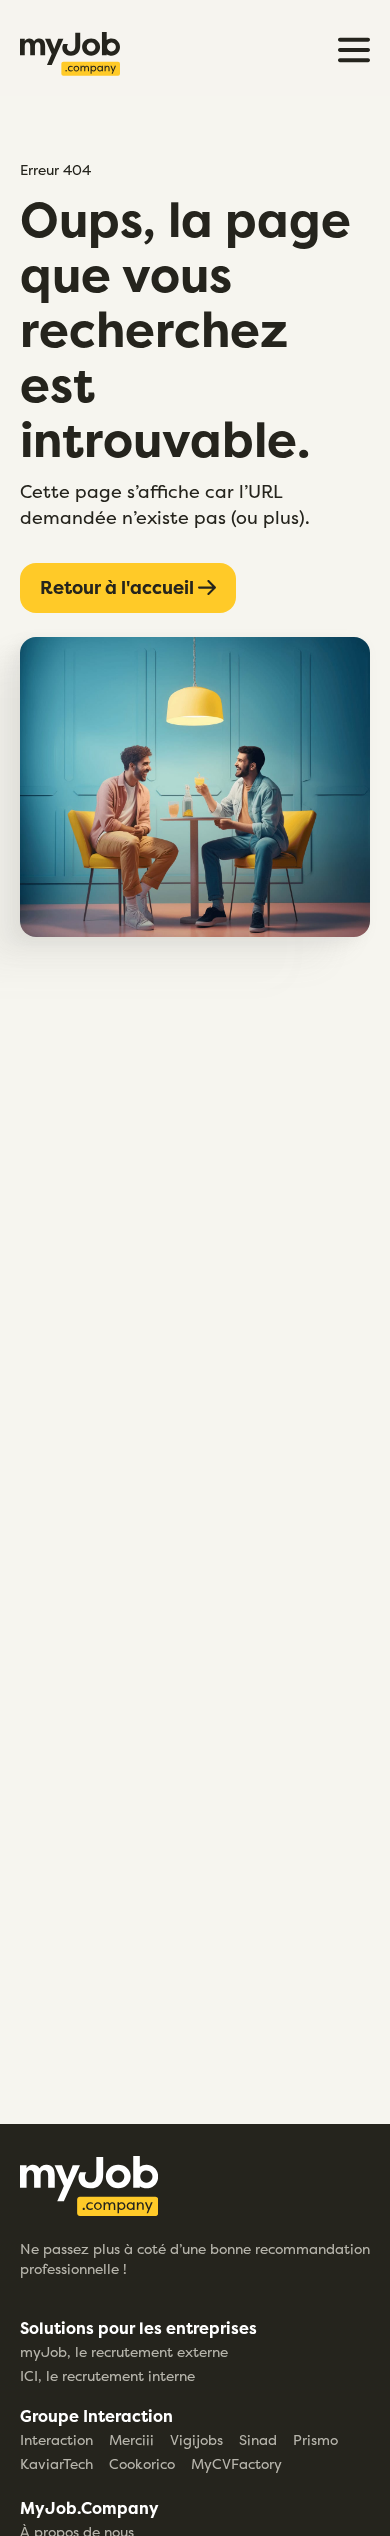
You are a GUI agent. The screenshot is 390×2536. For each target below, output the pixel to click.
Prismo (315, 2439)
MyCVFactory (236, 2463)
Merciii (131, 2439)
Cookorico (142, 2463)
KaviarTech (56, 2463)
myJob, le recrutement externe (124, 2351)
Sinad (258, 2439)
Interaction (56, 2439)
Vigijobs (196, 2439)
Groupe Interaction (96, 2416)
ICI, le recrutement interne (107, 2375)
